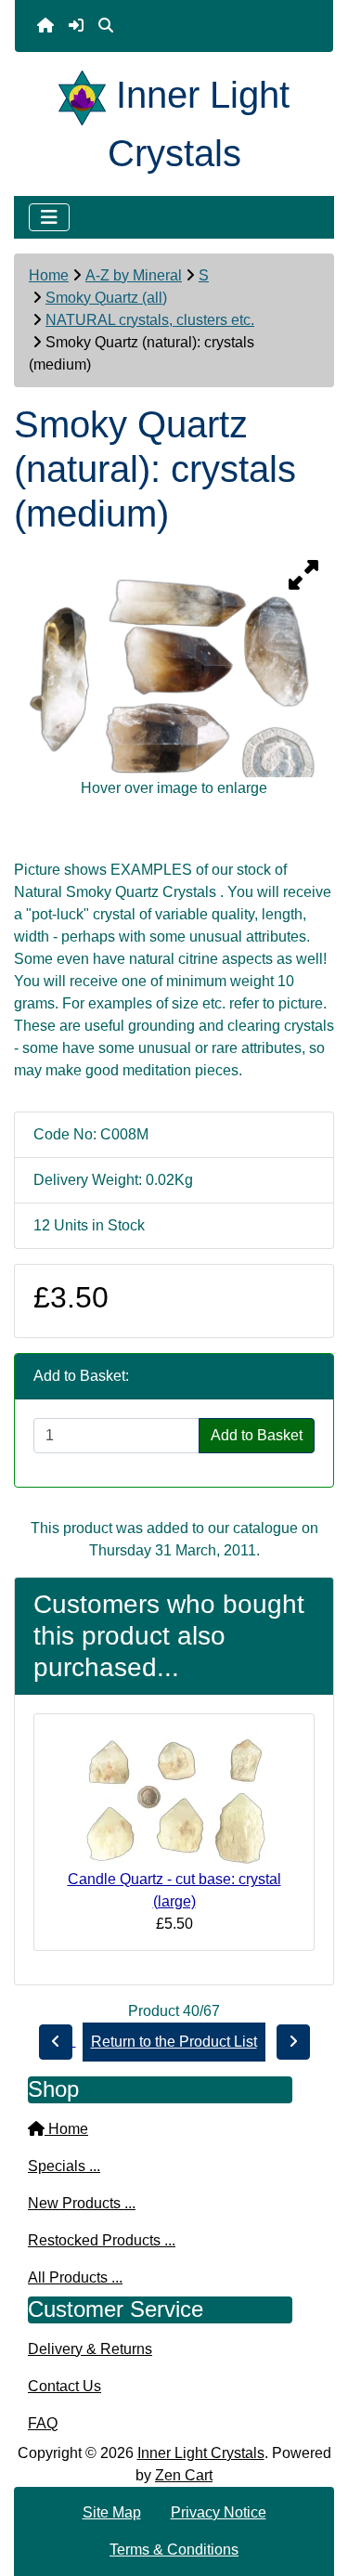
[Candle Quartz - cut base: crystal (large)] (174, 1797)
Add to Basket (257, 1435)
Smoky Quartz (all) (106, 298)
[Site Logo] (87, 95)
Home (49, 275)
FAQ (43, 2423)
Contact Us (64, 2386)
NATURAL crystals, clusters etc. (150, 320)
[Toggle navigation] (49, 217)
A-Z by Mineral (134, 275)
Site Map (112, 2512)
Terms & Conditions (174, 2550)
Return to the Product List (174, 2042)
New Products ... (82, 2203)
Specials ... (64, 2166)
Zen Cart (184, 2475)
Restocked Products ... (102, 2240)
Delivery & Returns (90, 2349)
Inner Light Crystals (201, 2453)
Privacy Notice (219, 2512)
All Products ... (75, 2277)
